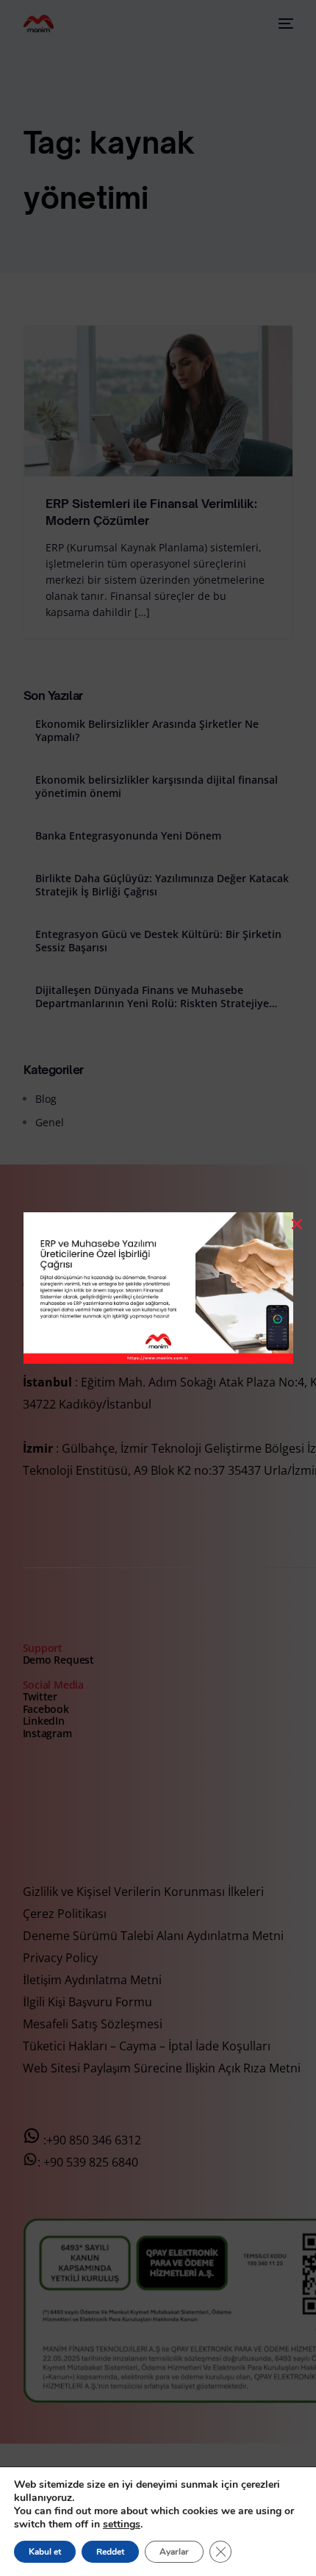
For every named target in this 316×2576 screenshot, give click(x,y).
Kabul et (45, 2552)
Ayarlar (174, 2552)
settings (122, 2525)
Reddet (110, 2552)
